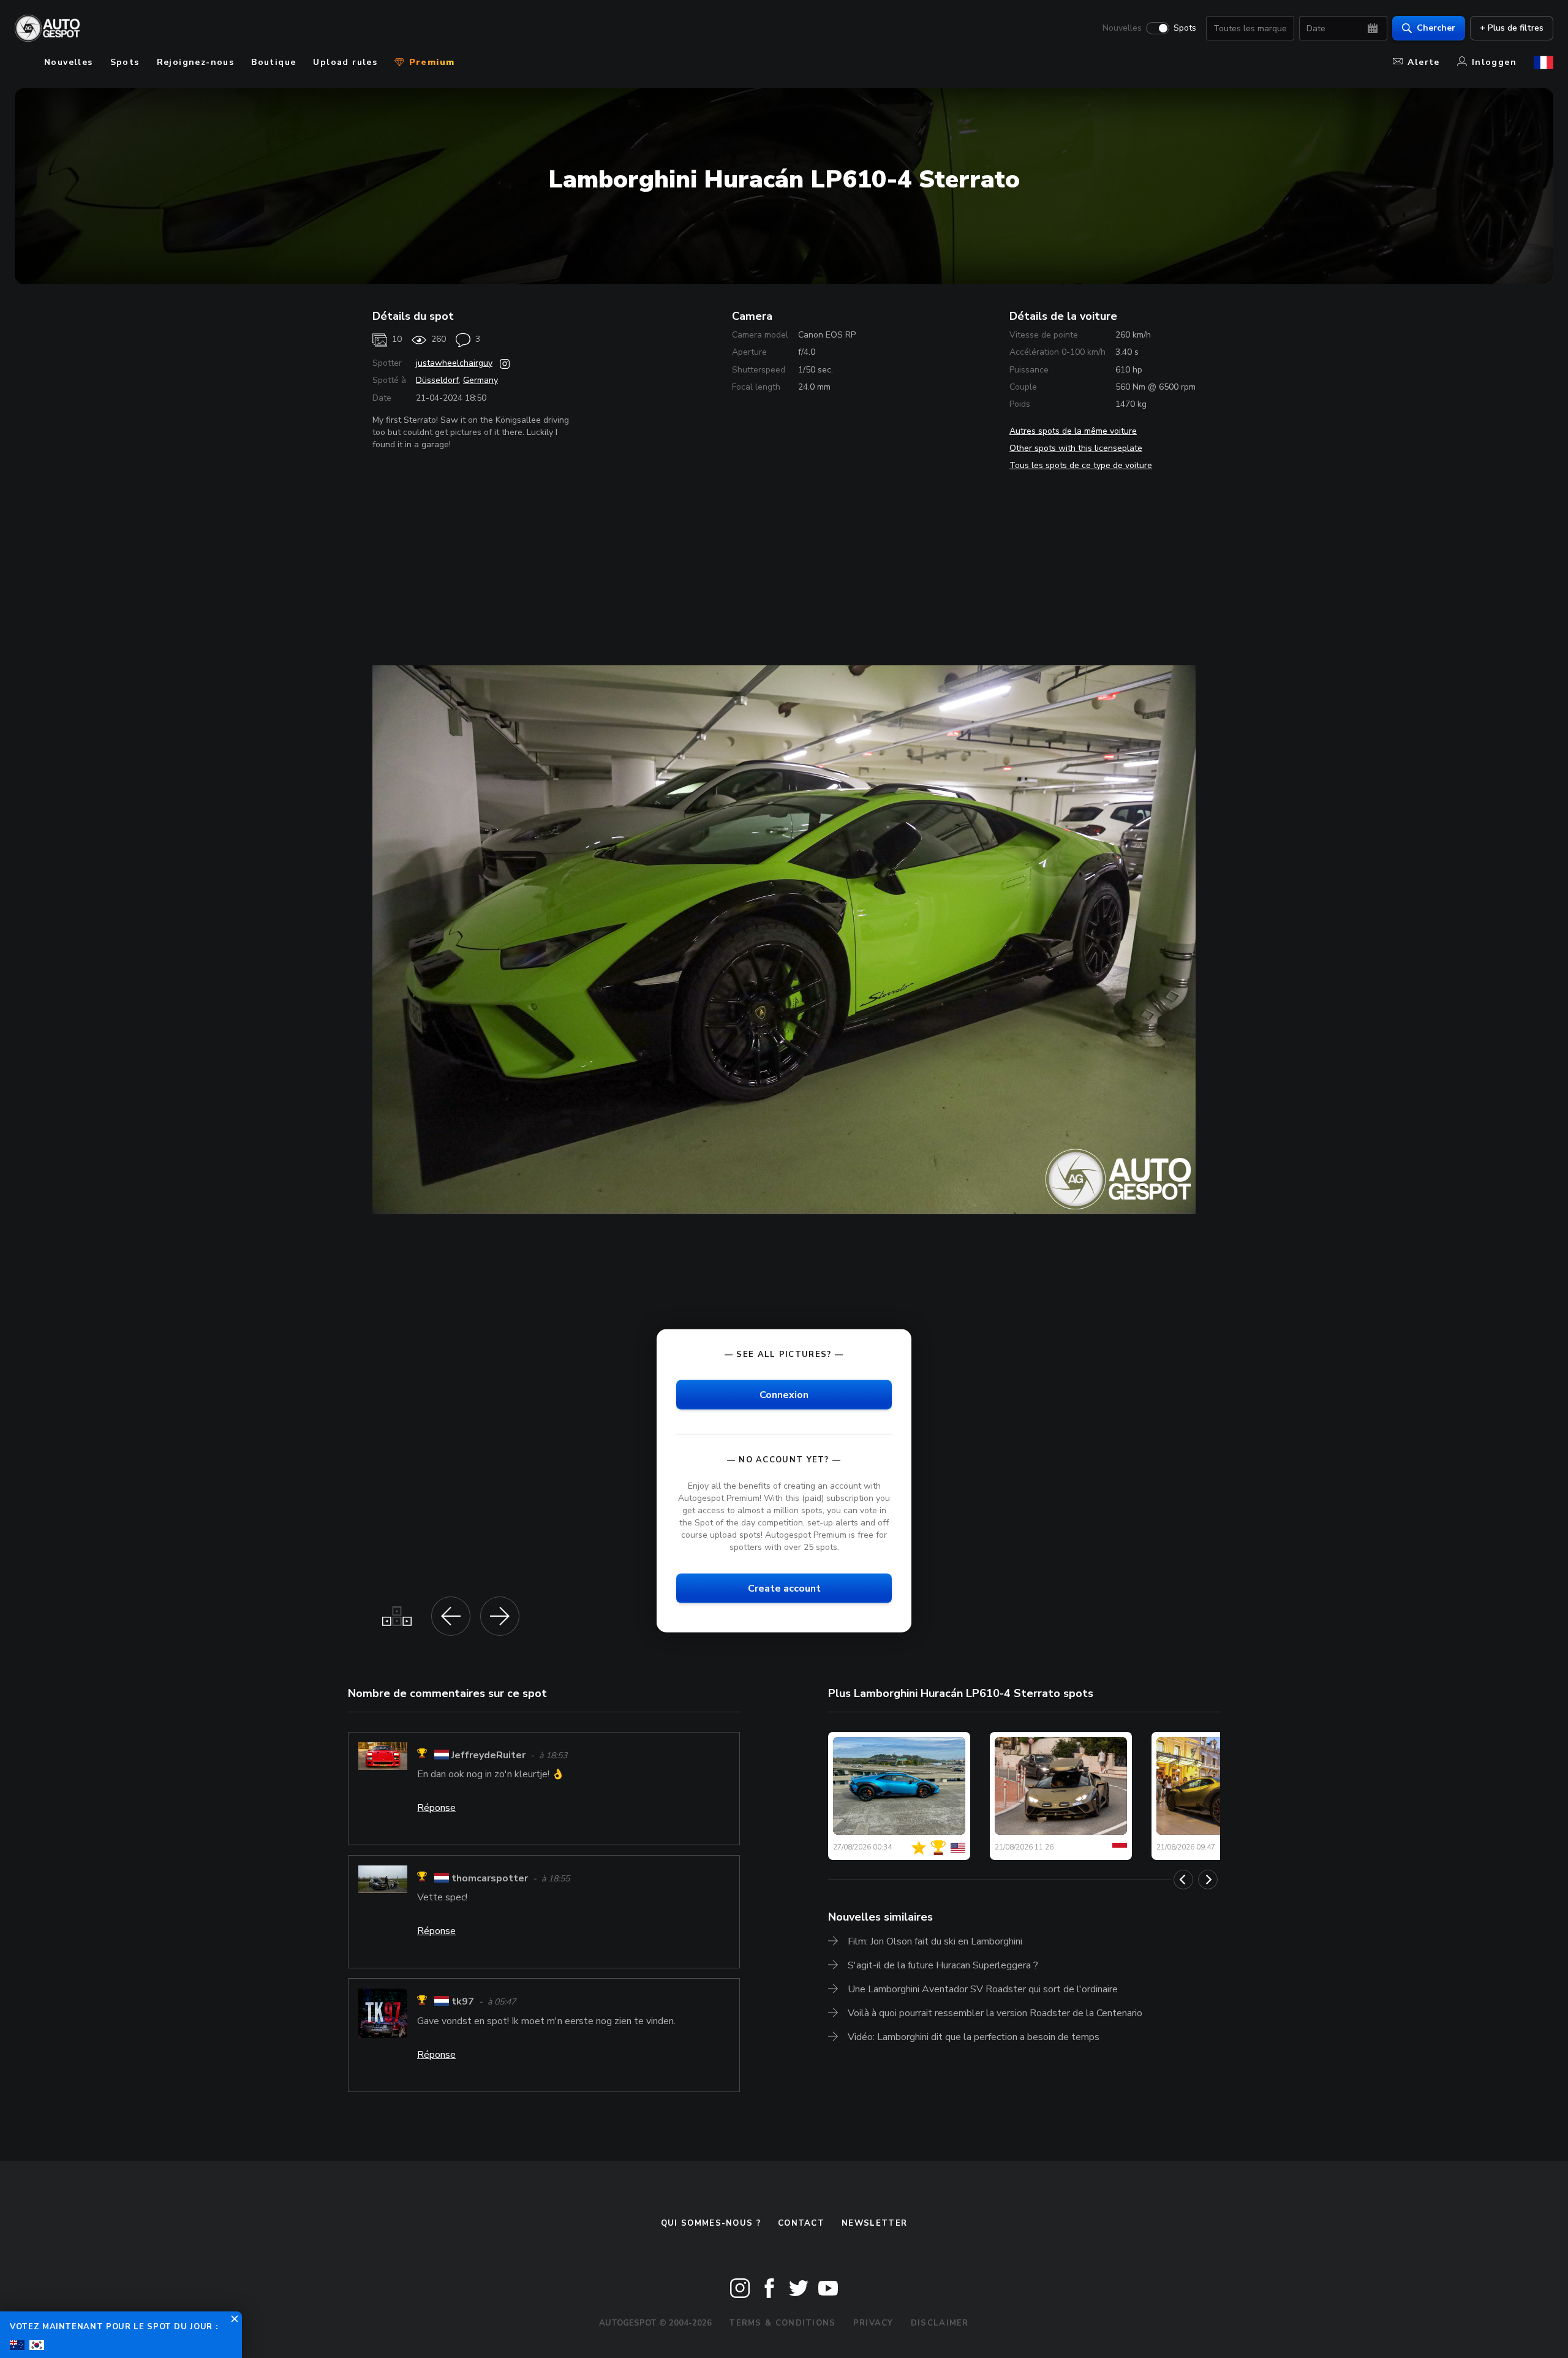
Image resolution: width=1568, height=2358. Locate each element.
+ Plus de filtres (1512, 28)
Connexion (784, 1394)
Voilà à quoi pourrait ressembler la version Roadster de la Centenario (995, 2013)
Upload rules (345, 62)
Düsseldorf (437, 380)
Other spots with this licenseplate (1076, 448)
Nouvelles (1122, 28)
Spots (1185, 28)
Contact (801, 2223)
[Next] (1208, 1880)
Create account (784, 1588)
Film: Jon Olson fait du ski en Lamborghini (935, 1941)
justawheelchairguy (454, 363)
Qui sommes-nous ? (711, 2223)
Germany (481, 380)
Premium (430, 62)
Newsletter (874, 2223)
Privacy (873, 2323)
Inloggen (1494, 62)
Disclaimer (940, 2323)
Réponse (436, 1808)
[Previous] (1183, 1880)
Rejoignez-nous (196, 62)
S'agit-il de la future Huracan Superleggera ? (943, 1965)
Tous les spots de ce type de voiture (1081, 465)
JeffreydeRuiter (488, 1755)
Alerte (1423, 62)
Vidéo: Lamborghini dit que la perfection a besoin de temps (974, 2037)
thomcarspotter (490, 1878)
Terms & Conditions (782, 2323)
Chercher (1436, 28)
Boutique (273, 62)
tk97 (463, 2002)
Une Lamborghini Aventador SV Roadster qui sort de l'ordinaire (983, 1989)
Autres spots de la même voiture (1073, 431)
